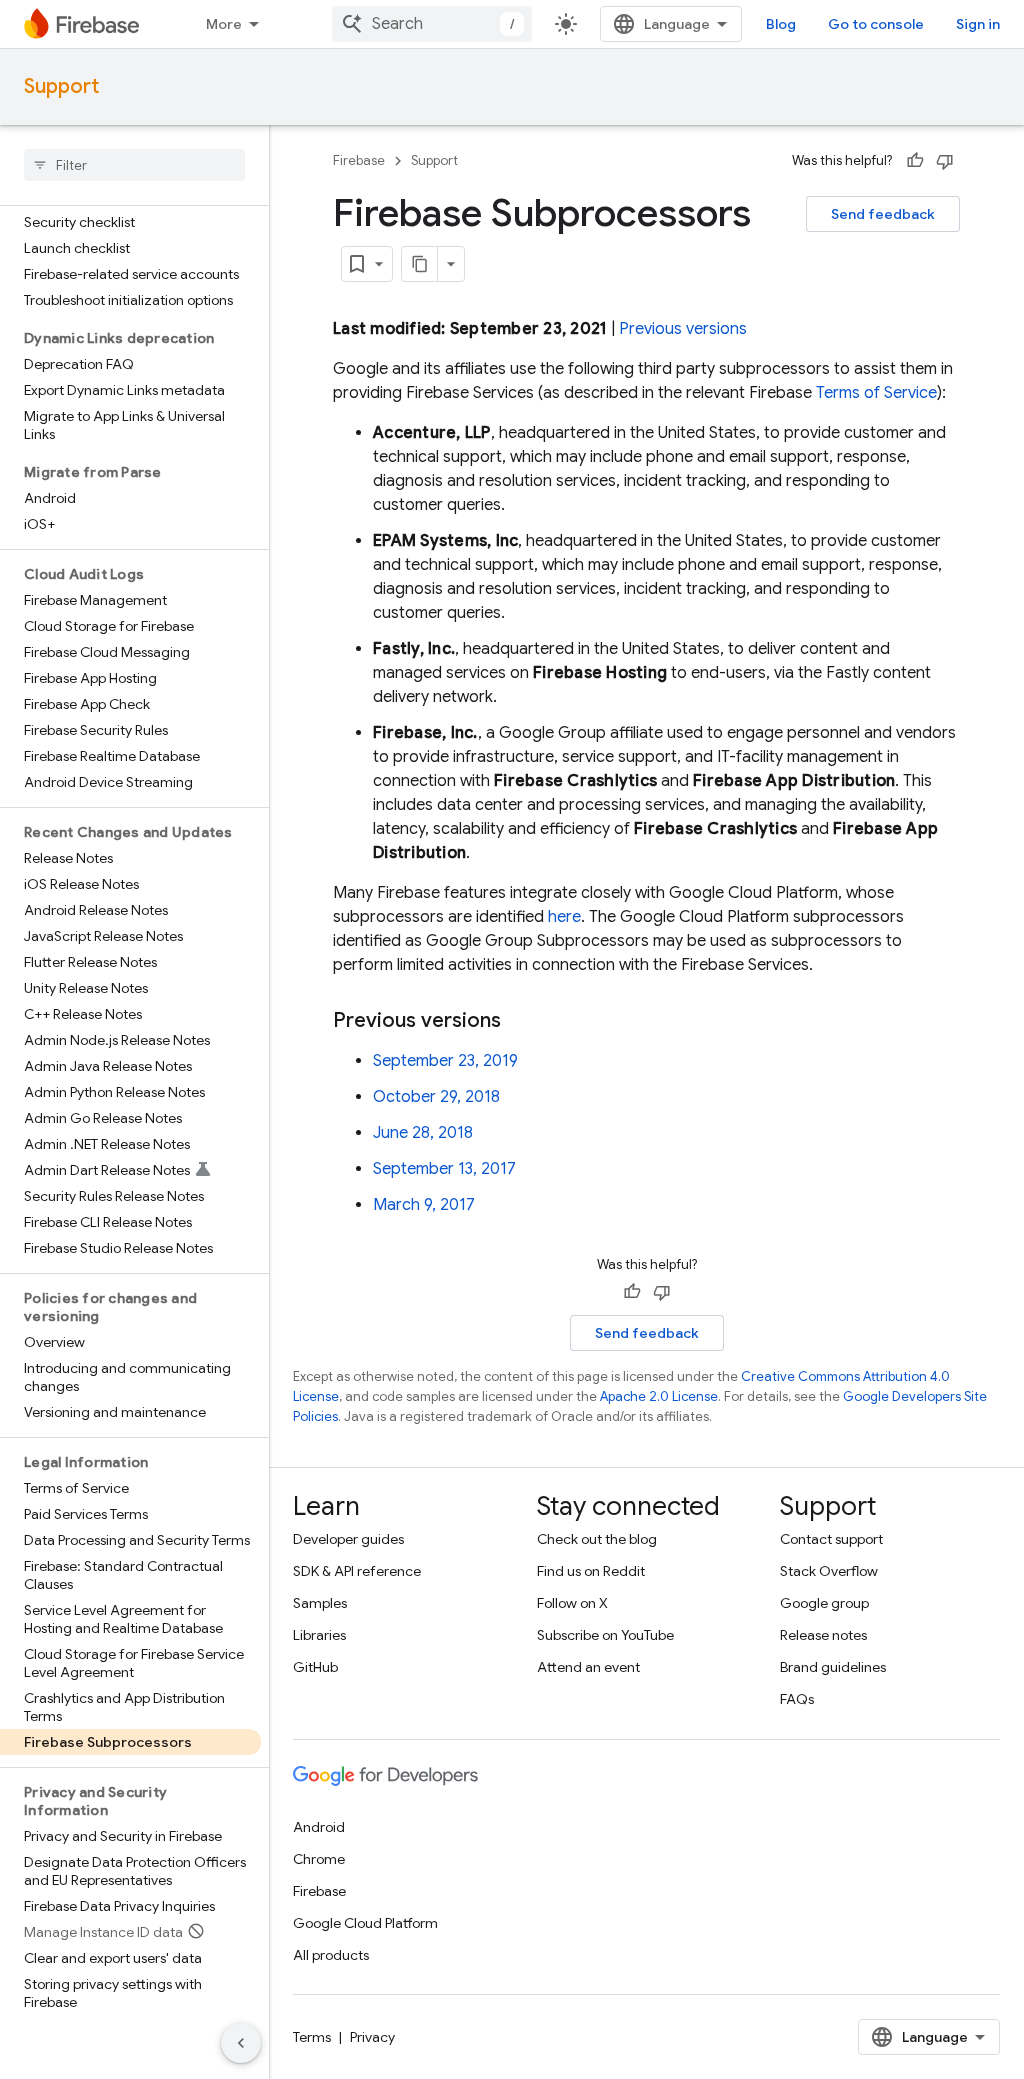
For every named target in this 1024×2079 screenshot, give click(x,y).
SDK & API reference (357, 1571)
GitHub (315, 1667)
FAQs (797, 1699)
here (564, 917)
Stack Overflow (829, 1571)
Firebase (359, 160)
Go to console (876, 24)
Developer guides (348, 1539)
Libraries (319, 1635)
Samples (320, 1603)
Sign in (978, 24)
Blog (781, 24)
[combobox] (432, 24)
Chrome (319, 1859)
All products (331, 1955)
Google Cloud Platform (365, 1923)
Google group (824, 1603)
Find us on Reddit (591, 1571)
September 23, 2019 (445, 1061)
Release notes (823, 1635)
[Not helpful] (945, 161)
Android (319, 1827)
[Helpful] (915, 161)
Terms (312, 2037)
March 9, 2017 (424, 1205)
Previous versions (683, 329)
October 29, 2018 (436, 1097)
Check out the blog (597, 1539)
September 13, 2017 (444, 1169)
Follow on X (572, 1603)
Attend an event (588, 1667)
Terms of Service (876, 393)
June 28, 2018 (423, 1133)
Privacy (372, 2037)
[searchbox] (134, 165)
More (224, 24)
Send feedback (883, 214)
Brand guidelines (833, 1667)
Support (61, 86)
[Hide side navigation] (241, 2043)
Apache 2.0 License (659, 1396)
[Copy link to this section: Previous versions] (521, 1021)
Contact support (831, 1539)
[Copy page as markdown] (420, 264)
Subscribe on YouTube (605, 1635)
